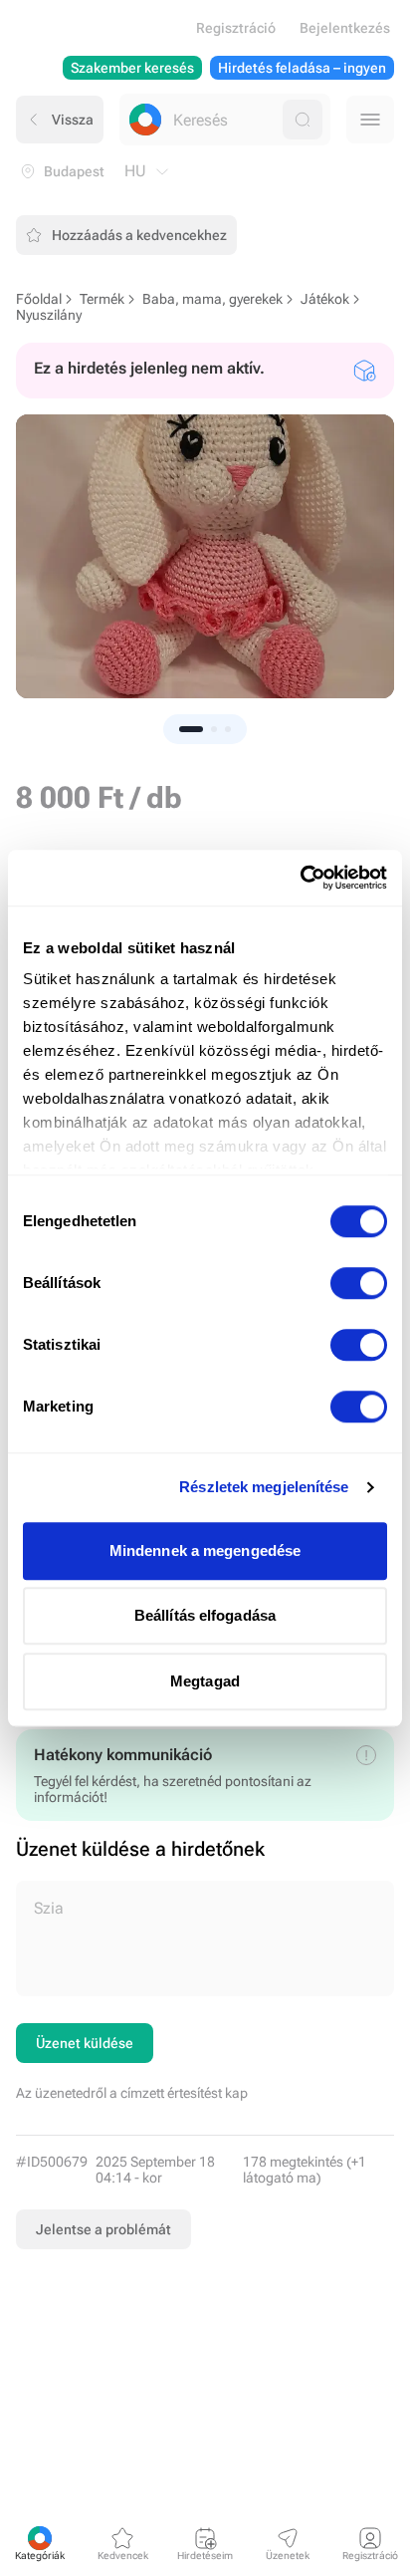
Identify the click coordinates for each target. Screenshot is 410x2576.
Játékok (325, 299)
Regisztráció (236, 28)
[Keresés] (303, 120)
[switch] (359, 1283)
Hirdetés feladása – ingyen (302, 68)
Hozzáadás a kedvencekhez (139, 235)
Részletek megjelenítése (264, 1487)
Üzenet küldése (85, 2043)
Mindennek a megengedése (205, 1550)
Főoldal (39, 299)
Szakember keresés (132, 68)
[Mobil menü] (370, 120)
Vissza (73, 120)
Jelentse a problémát (103, 2229)
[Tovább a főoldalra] (145, 120)
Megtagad (205, 1681)
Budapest (74, 171)
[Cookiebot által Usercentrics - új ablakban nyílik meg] (300, 878)
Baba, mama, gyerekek (212, 299)
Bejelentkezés (345, 28)
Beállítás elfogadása (205, 1615)
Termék (102, 299)
